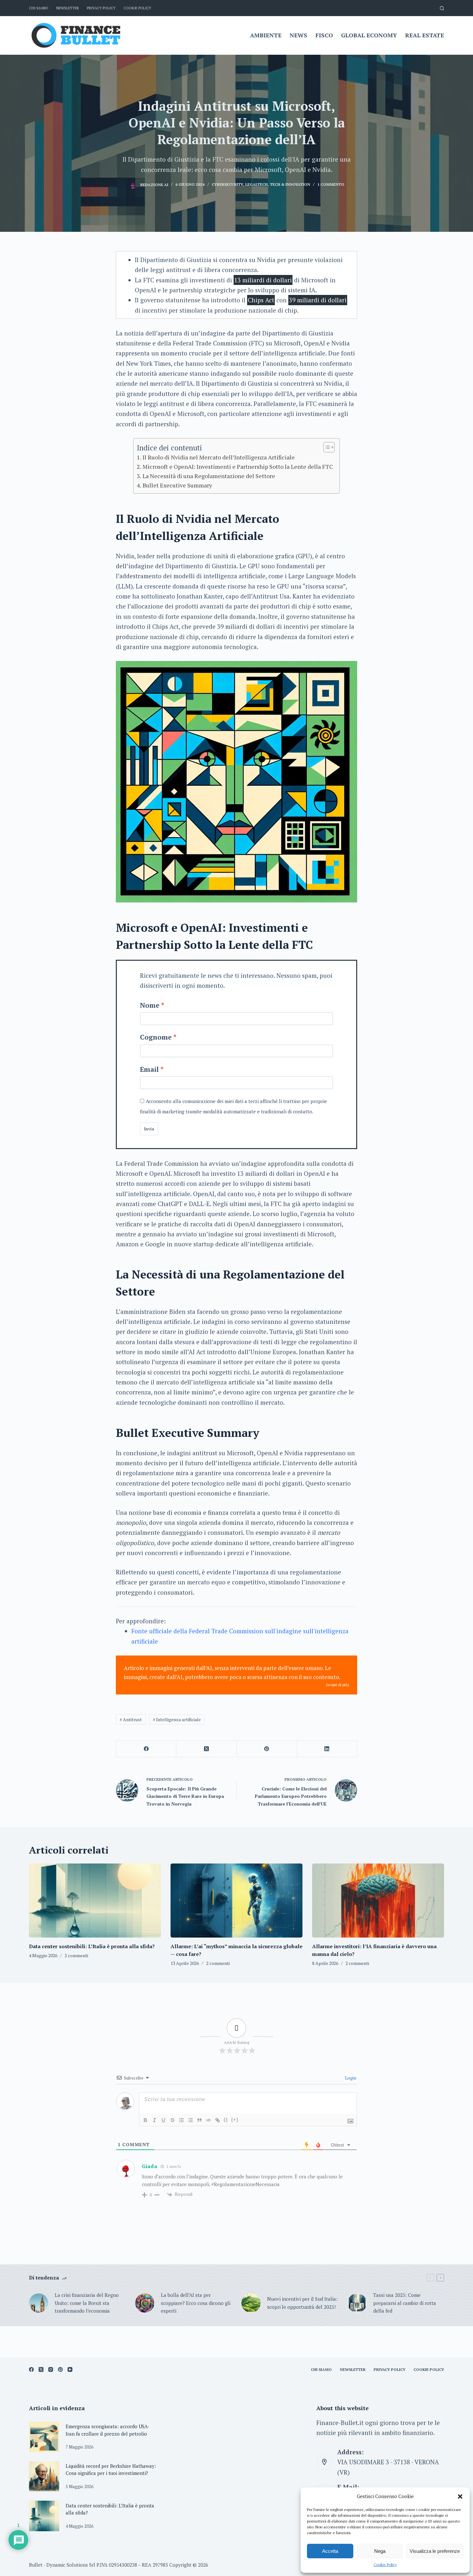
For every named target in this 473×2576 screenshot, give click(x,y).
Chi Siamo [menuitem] (39, 8)
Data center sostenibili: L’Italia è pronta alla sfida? (92, 1946)
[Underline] (163, 2120)
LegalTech (256, 184)
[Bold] (145, 2120)
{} (226, 2120)
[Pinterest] (267, 1749)
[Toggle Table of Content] (326, 447)
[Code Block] (209, 2120)
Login (350, 2078)
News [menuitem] (298, 35)
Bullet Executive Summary (177, 485)
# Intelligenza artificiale (177, 1719)
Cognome (156, 1037)
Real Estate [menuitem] (425, 35)
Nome (150, 1005)
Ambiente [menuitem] (266, 35)
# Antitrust (131, 1719)
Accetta (330, 2551)
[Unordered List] (190, 2120)
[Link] (218, 2120)
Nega (380, 2551)
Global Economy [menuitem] (369, 35)
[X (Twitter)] (206, 1749)
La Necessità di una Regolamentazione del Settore (209, 476)
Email (149, 1069)
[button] (460, 2496)
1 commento (331, 184)
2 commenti (76, 1955)
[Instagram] (51, 2369)
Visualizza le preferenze (435, 2551)
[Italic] (154, 2120)
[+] (235, 2120)
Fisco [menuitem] (324, 35)
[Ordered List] (181, 2120)
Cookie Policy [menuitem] (137, 8)
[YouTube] (70, 2369)
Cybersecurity (227, 184)
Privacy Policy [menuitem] (101, 8)
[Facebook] (146, 1749)
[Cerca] (442, 8)
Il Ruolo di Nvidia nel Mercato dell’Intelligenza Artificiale (219, 457)
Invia (149, 1129)
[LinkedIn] (327, 1749)
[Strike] (172, 2120)
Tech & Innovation (290, 184)
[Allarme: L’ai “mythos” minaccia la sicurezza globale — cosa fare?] (236, 1901)
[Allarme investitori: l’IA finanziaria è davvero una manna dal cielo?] (378, 1901)
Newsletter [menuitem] (68, 8)
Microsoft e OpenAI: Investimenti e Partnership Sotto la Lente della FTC (238, 467)
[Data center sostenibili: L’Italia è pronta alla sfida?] (95, 1901)
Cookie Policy (385, 2565)
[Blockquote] (199, 2120)
